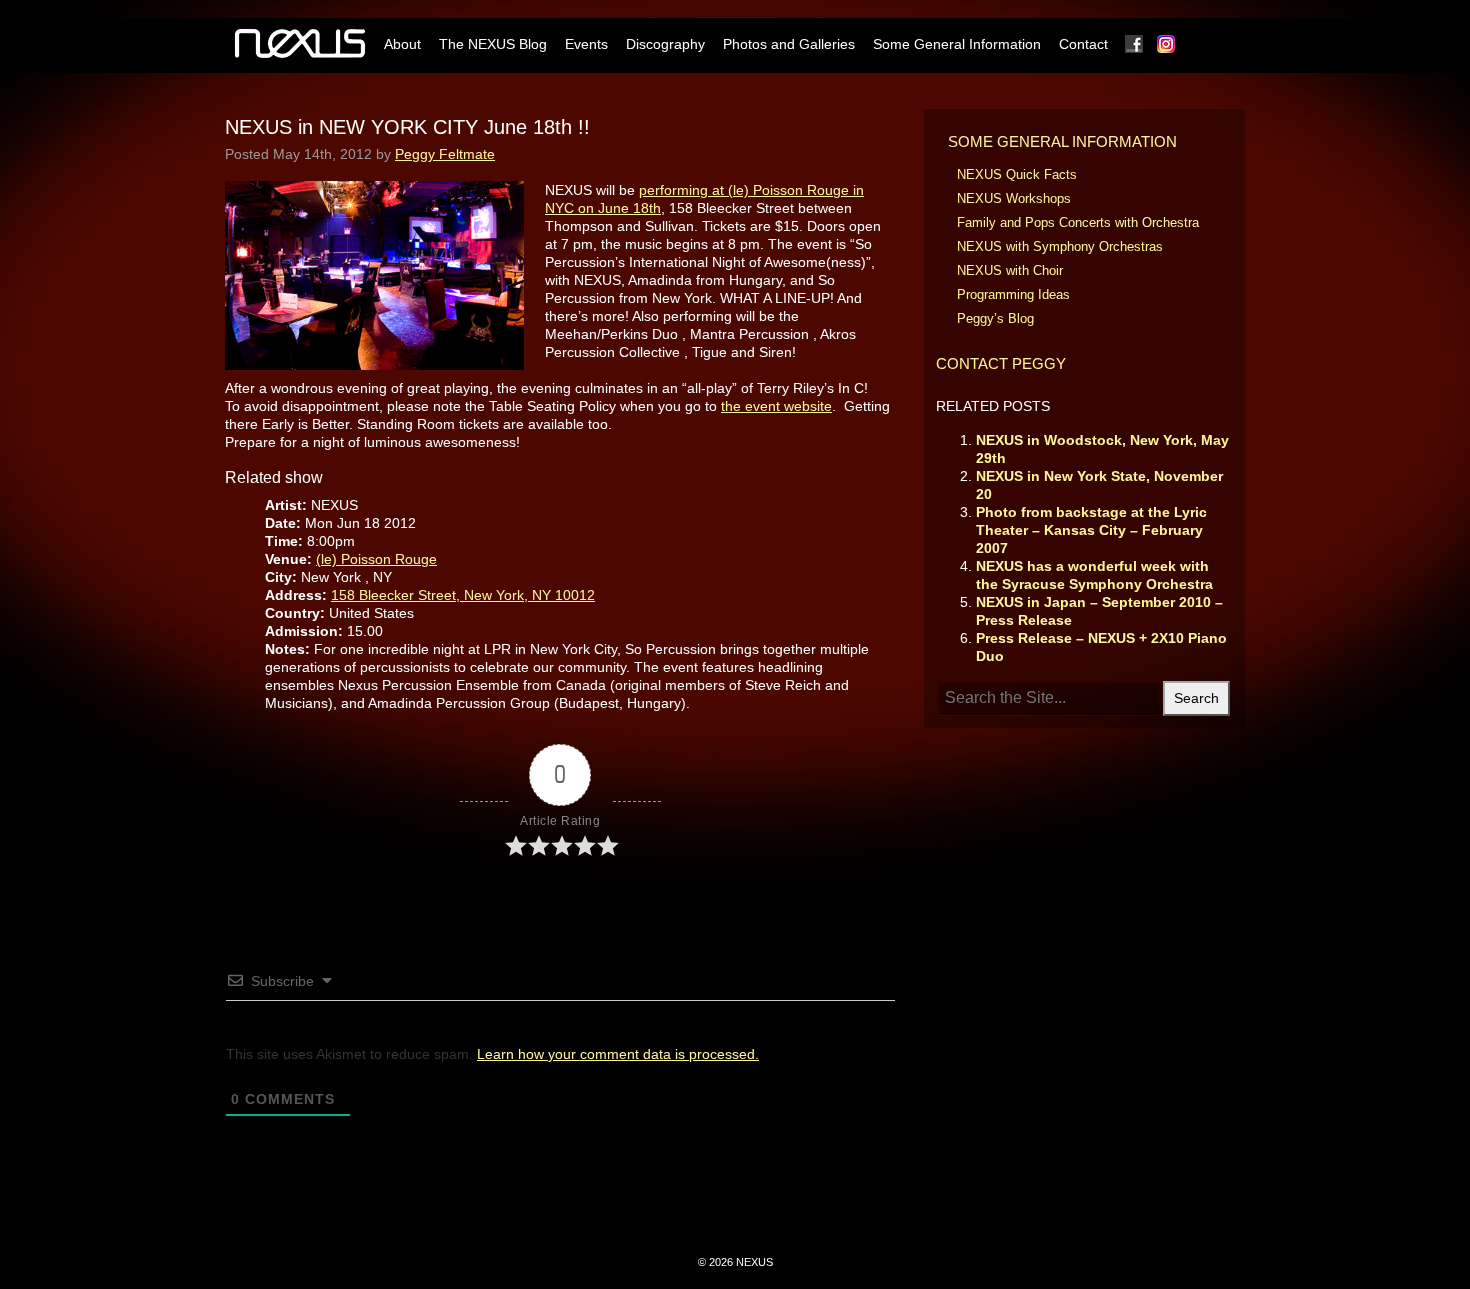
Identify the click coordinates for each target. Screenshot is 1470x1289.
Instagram (1167, 44)
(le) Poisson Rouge (376, 559)
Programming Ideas (1013, 294)
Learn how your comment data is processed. (618, 1054)
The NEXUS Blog (493, 44)
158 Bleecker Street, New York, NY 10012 (463, 595)
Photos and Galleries (789, 44)
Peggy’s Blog (995, 318)
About (402, 44)
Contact (1083, 44)
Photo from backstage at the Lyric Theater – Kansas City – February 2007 (1091, 530)
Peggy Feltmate (445, 154)
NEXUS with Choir (1010, 270)
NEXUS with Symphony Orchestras (1060, 246)
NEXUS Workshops (1014, 198)
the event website (776, 406)
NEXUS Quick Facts (1017, 174)
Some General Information (957, 44)
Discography (665, 44)
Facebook (1135, 44)
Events (586, 44)
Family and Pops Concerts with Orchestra (1078, 222)
